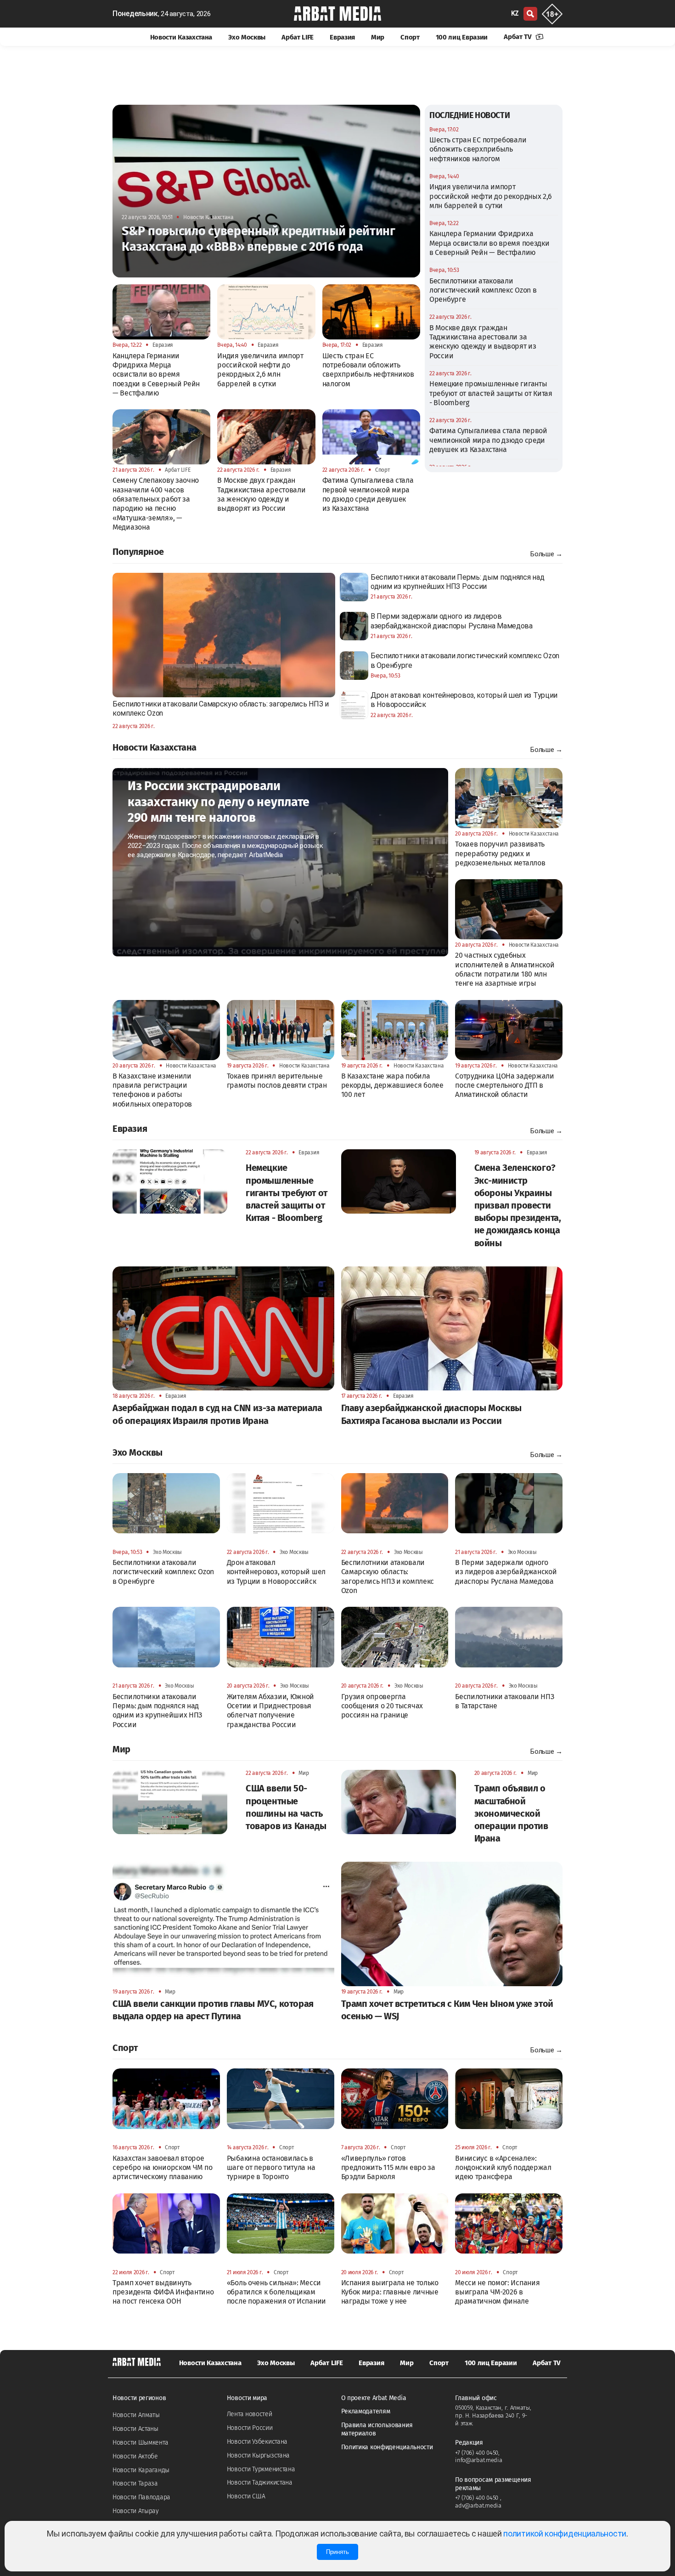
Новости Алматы (136, 2415)
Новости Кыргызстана (258, 2455)
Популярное (138, 552)
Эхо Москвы (247, 37)
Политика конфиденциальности (387, 2447)
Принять (337, 2552)
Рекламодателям (366, 2411)
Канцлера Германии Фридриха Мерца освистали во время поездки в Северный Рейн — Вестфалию (489, 243)
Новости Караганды (141, 2470)
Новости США (246, 2496)
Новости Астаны (135, 2429)
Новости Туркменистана (261, 2469)
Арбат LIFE (298, 37)
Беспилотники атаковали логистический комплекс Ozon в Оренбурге (483, 290)
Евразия (342, 37)
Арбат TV (518, 37)
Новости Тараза (135, 2483)
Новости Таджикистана (260, 2483)
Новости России (250, 2428)
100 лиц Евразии (462, 37)
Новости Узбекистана (257, 2442)
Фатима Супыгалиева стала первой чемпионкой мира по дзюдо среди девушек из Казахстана (488, 440)
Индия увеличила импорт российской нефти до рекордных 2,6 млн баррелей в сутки (491, 196)
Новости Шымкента (140, 2443)
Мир (378, 37)
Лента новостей (250, 2414)
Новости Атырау (136, 2511)
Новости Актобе (135, 2456)
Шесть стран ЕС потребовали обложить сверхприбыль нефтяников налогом (478, 149)
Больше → (546, 554)
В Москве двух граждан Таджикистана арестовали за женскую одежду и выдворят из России (483, 342)
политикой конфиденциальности (565, 2534)
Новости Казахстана (181, 37)
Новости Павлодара (141, 2497)
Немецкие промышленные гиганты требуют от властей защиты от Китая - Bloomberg (491, 393)
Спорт (410, 37)
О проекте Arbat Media (374, 2398)
